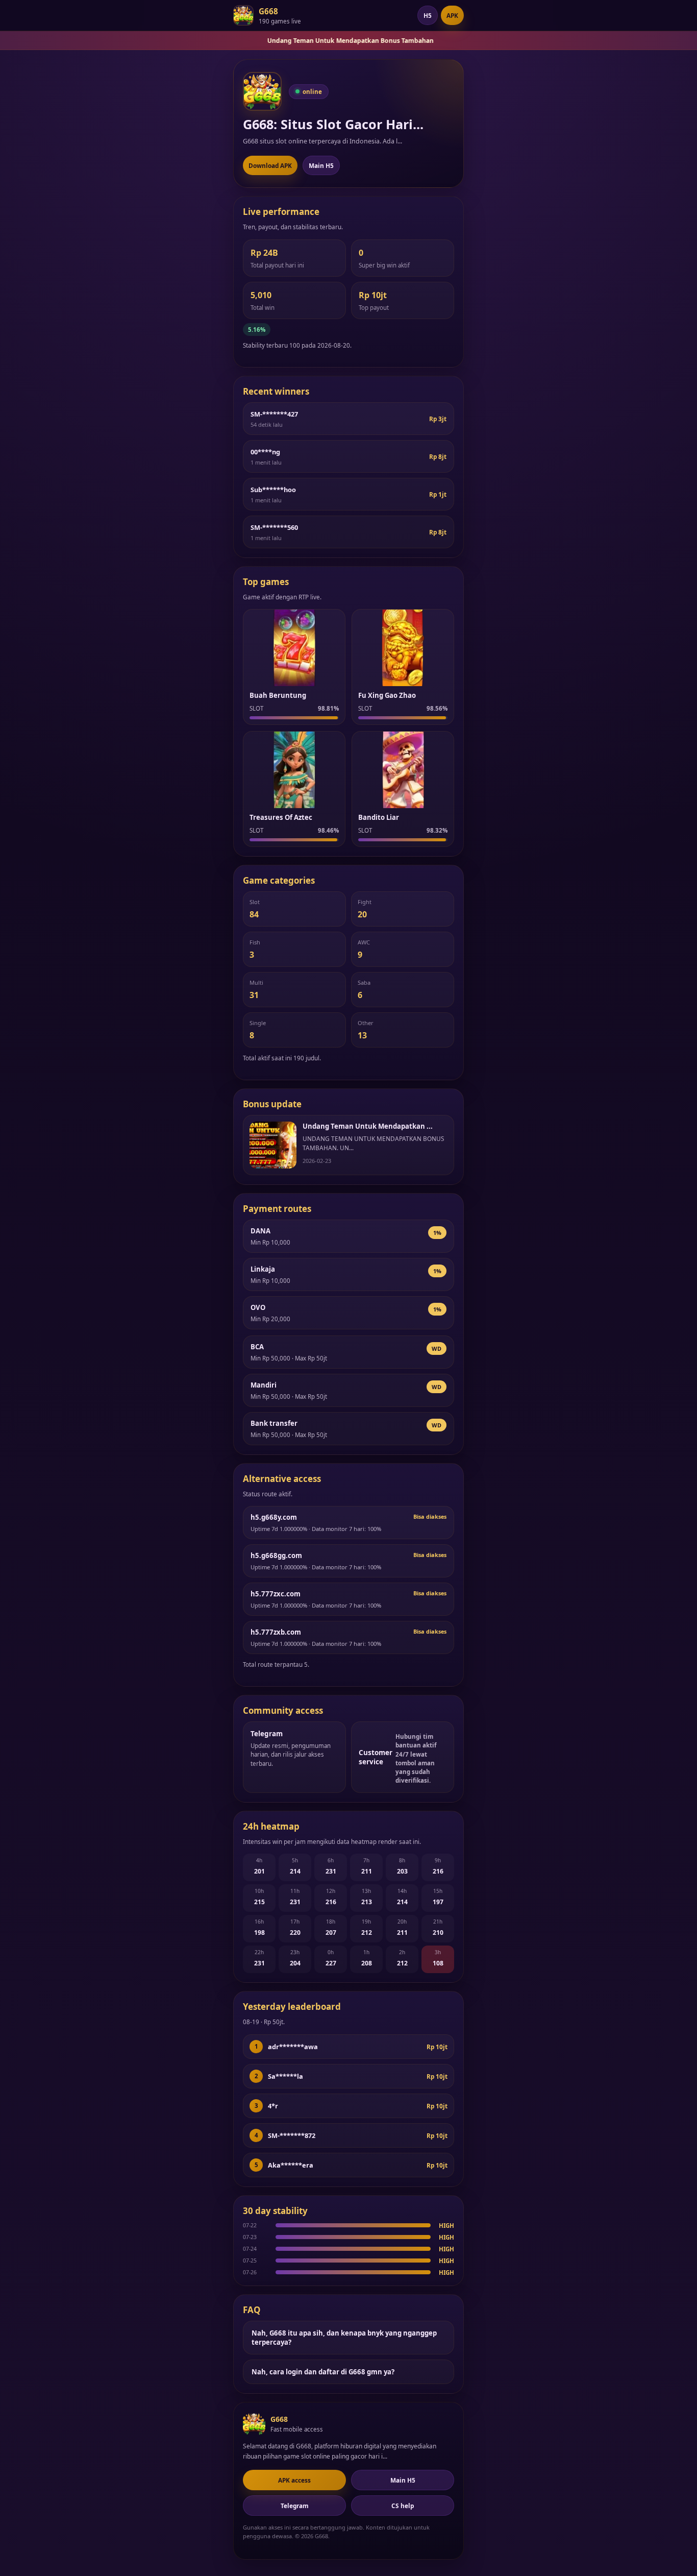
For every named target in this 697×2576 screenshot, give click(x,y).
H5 (428, 15)
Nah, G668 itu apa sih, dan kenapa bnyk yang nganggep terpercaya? (344, 2338)
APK (452, 15)
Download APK (270, 165)
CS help (403, 2506)
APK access (294, 2480)
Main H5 (321, 165)
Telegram (295, 2506)
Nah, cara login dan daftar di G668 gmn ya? (323, 2372)
